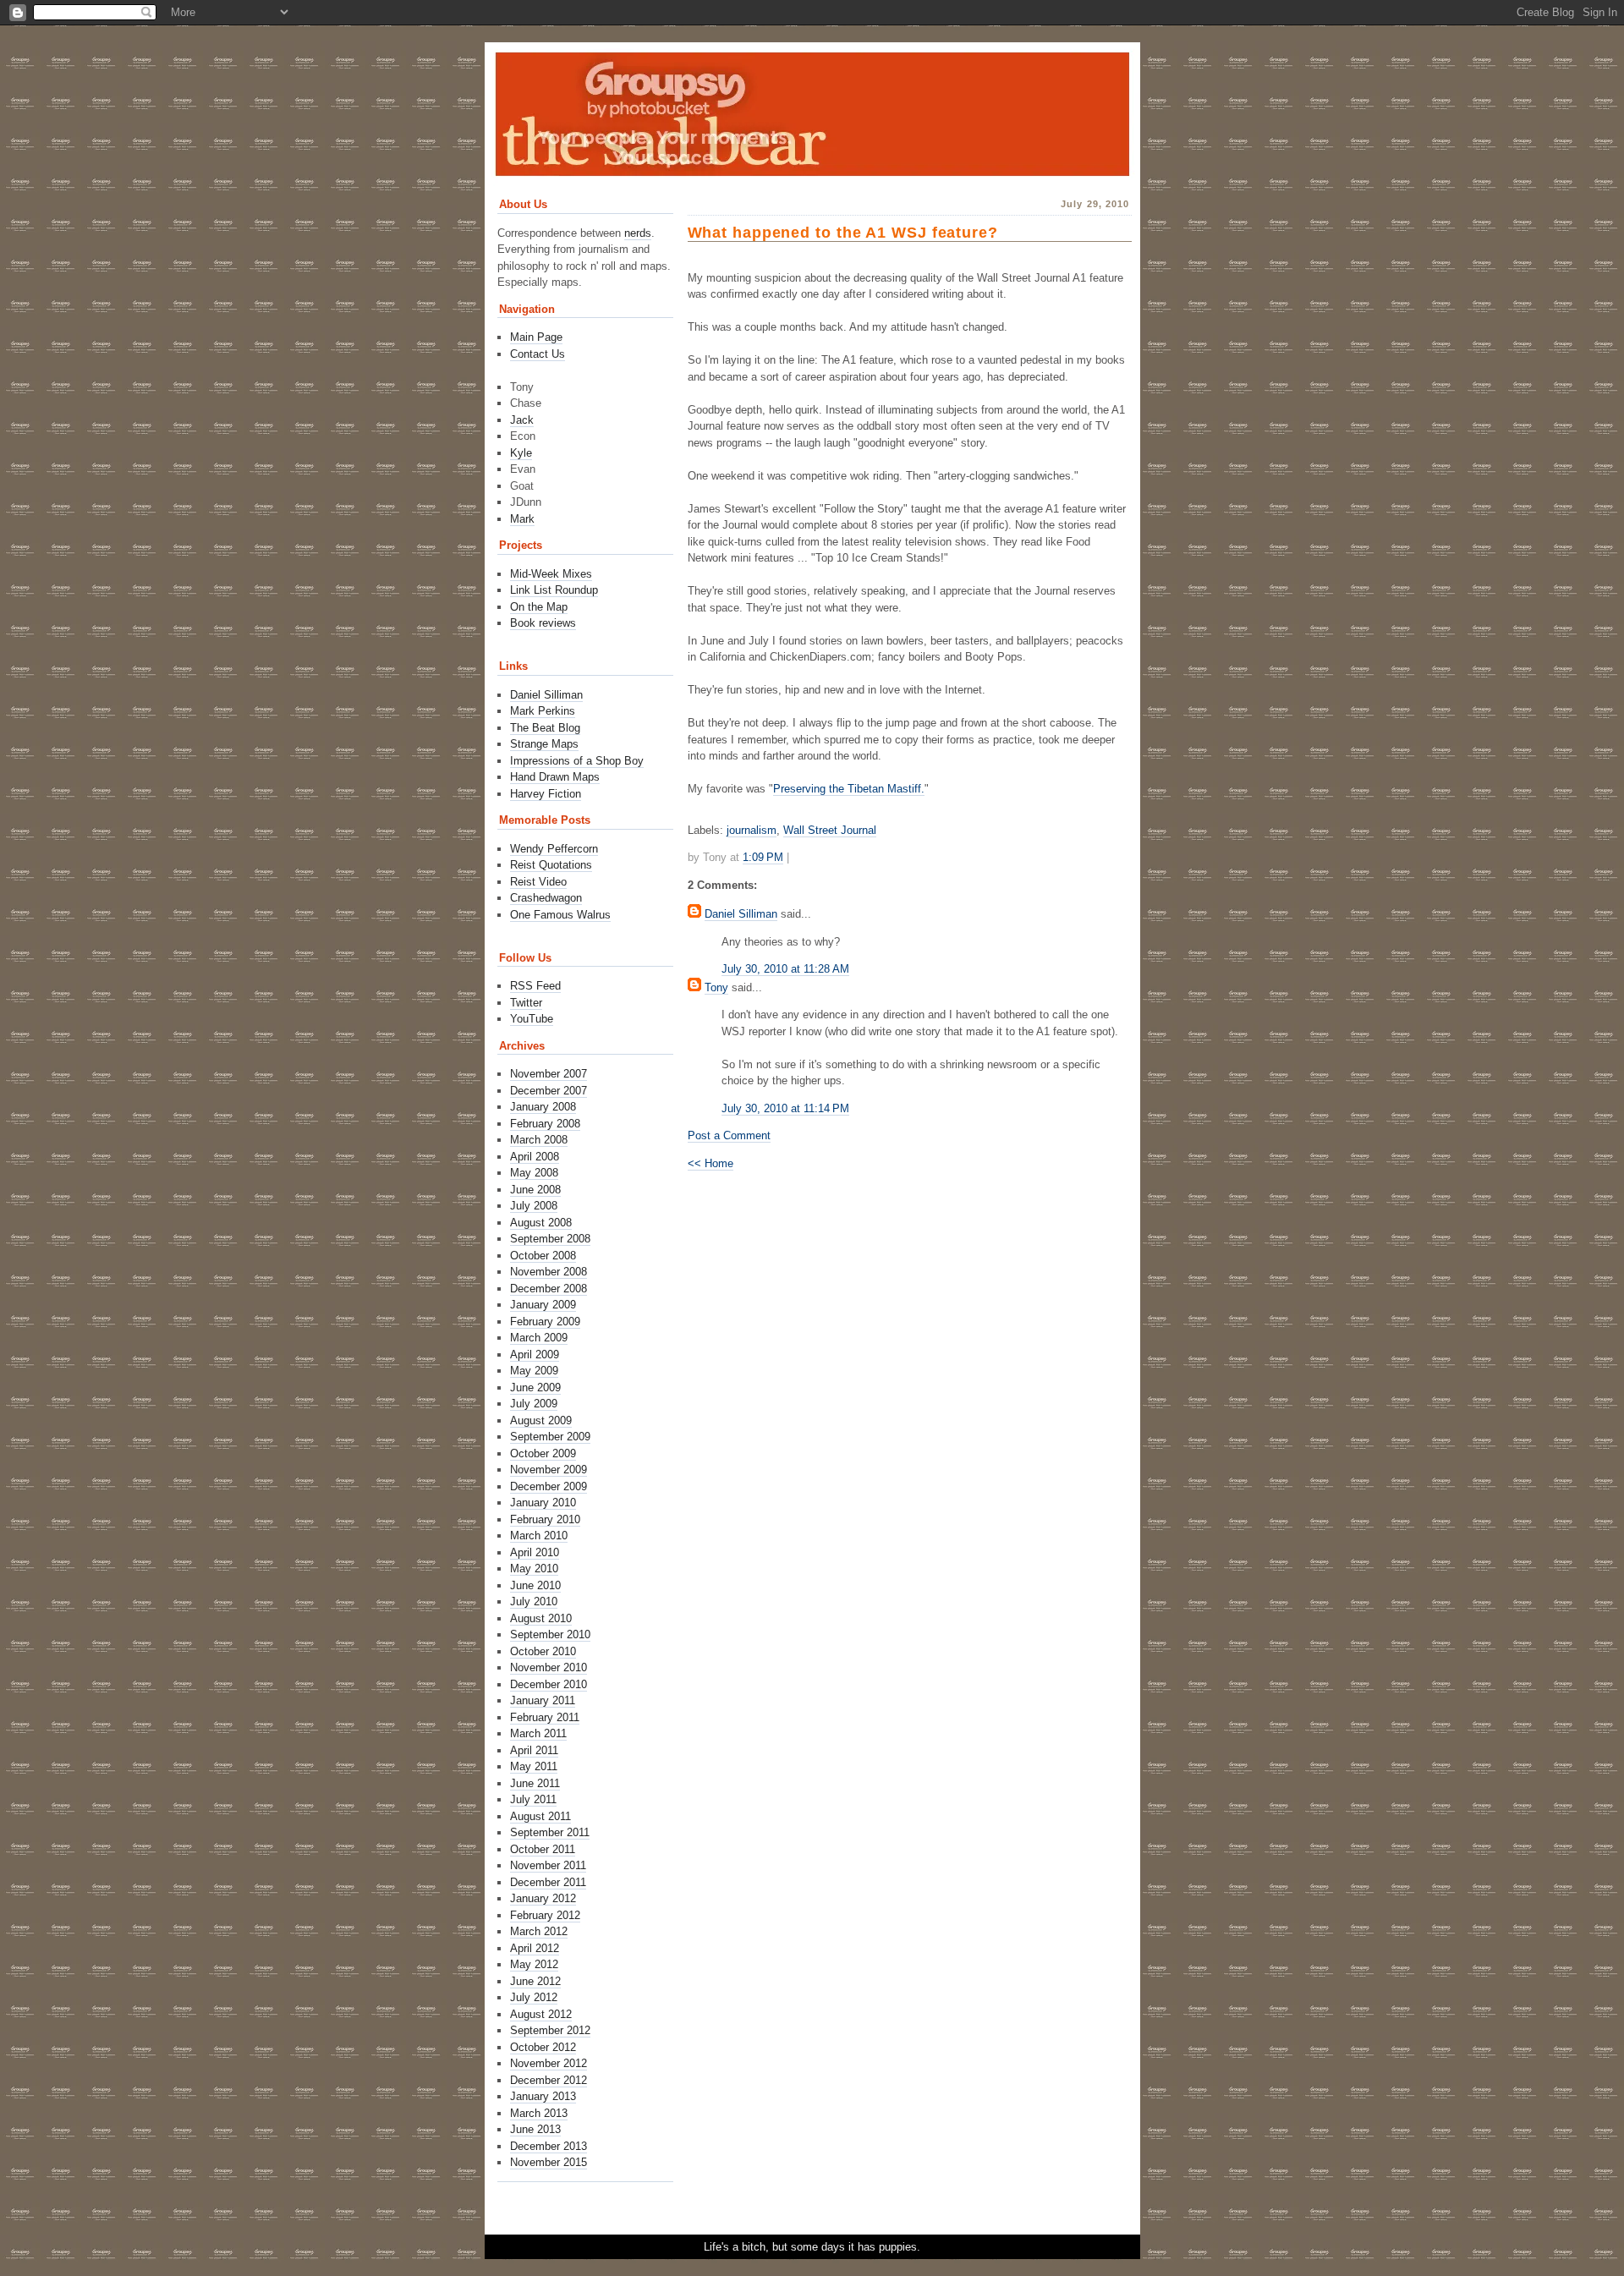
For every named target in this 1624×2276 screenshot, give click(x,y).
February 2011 (545, 1717)
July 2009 (534, 1404)
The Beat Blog (545, 728)
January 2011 (543, 1700)
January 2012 (543, 1898)
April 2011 (534, 1750)
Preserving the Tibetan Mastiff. (849, 789)
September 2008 (550, 1239)
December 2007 (549, 1091)
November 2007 (549, 1074)
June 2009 (535, 1388)
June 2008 (535, 1190)
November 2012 (549, 2063)
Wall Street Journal (830, 830)
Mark (522, 519)
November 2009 (549, 1470)
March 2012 (539, 1931)
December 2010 (549, 1684)
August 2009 (541, 1420)
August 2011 (540, 1816)
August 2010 (541, 1618)
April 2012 (535, 1948)
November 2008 (549, 1272)
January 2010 (543, 1503)
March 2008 (539, 1140)
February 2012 (545, 1915)
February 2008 (545, 1124)
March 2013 (539, 2113)
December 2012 (549, 2080)
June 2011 (535, 1783)
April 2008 (535, 1157)
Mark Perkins (543, 711)
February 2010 (545, 1519)
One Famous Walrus (560, 915)
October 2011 (543, 1849)
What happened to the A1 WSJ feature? (843, 233)
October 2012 (543, 2047)
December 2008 (549, 1289)
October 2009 (543, 1453)
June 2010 (535, 1585)
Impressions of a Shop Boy (577, 761)
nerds (638, 233)
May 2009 (534, 1371)
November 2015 (549, 2162)
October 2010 (543, 1651)
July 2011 (533, 1799)
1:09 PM (763, 857)
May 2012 (534, 1964)
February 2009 (545, 1322)
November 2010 (549, 1667)
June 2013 (535, 2129)
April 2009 (535, 1355)
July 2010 (534, 1601)
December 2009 (549, 1486)
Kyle (521, 453)
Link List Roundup (554, 590)
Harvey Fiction (546, 794)
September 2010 (550, 1634)
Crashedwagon (546, 898)
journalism (752, 830)
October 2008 (543, 1256)
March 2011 (538, 1733)
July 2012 (534, 1997)
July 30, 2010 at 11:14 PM (785, 1108)
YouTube (532, 1019)
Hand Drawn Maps (555, 777)
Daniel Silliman (741, 914)
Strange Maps (544, 744)
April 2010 (535, 1552)
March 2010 (539, 1536)
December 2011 (548, 1882)
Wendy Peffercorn (554, 849)
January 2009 (543, 1305)
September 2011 (550, 1832)
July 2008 (534, 1206)
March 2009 (539, 1338)
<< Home (710, 1163)
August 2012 (541, 2014)
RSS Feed (535, 986)
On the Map (539, 607)
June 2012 (535, 1981)
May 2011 (534, 1766)
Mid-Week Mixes (551, 574)
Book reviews (543, 623)
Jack (522, 420)
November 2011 (548, 1865)
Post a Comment (729, 1135)
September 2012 (550, 2030)
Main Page (536, 337)
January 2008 (543, 1107)
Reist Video (538, 882)
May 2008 (534, 1173)
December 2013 (549, 2146)
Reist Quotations (551, 865)
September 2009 (550, 1437)
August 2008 (541, 1223)
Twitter (526, 1003)
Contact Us (538, 354)
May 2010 (534, 1569)
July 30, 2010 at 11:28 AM (785, 969)
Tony (716, 987)
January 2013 (543, 2096)
